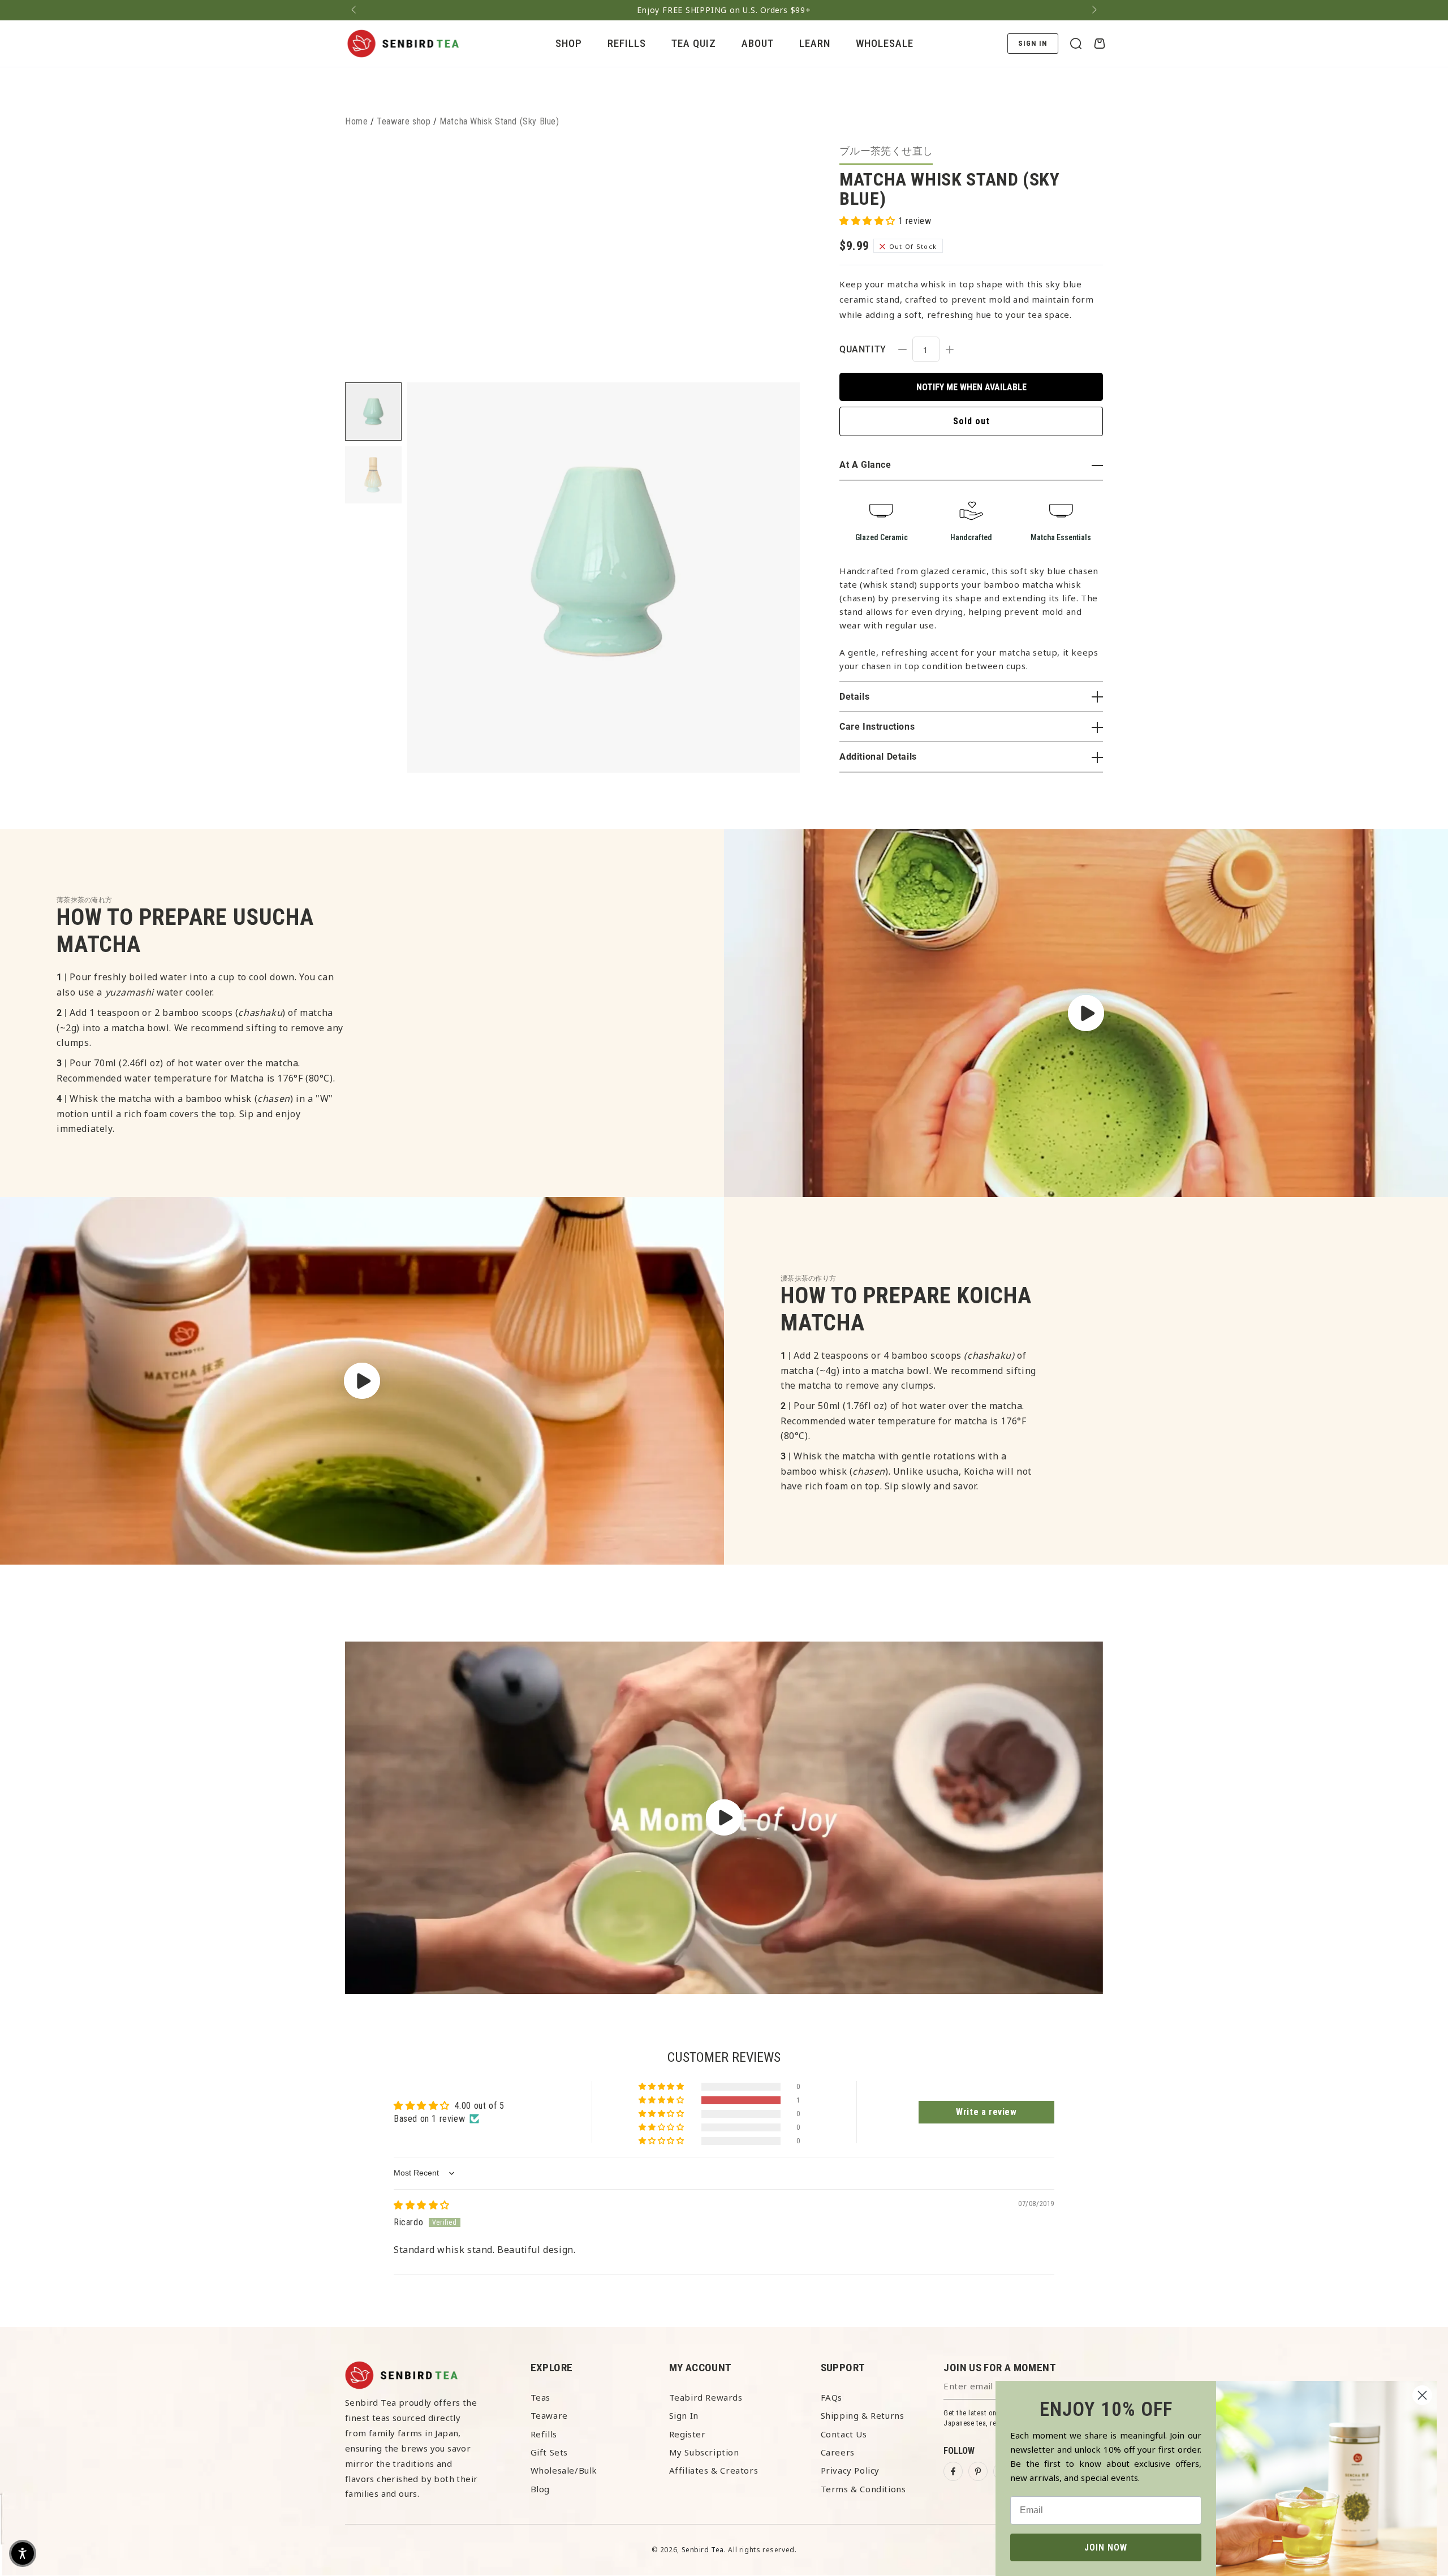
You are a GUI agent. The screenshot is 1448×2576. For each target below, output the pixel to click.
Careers (838, 2452)
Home (356, 121)
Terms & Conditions (863, 2489)
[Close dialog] (1422, 2395)
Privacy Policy (850, 2470)
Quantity (863, 349)
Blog (540, 2489)
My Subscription (704, 2452)
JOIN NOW (1106, 2547)
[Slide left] (355, 10)
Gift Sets (549, 2452)
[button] (1076, 44)
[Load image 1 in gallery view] (373, 412)
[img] (422, 2205)
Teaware (549, 2415)
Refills (544, 2434)
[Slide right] (1093, 10)
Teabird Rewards (706, 2397)
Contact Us (844, 2434)
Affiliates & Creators (714, 2470)
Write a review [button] (986, 2112)
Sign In (684, 2415)
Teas (540, 2397)
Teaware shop (404, 121)
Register (688, 2434)
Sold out (971, 421)
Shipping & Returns (863, 2415)
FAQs (831, 2397)
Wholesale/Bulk (564, 2470)
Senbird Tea (703, 2550)
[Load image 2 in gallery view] (373, 475)
